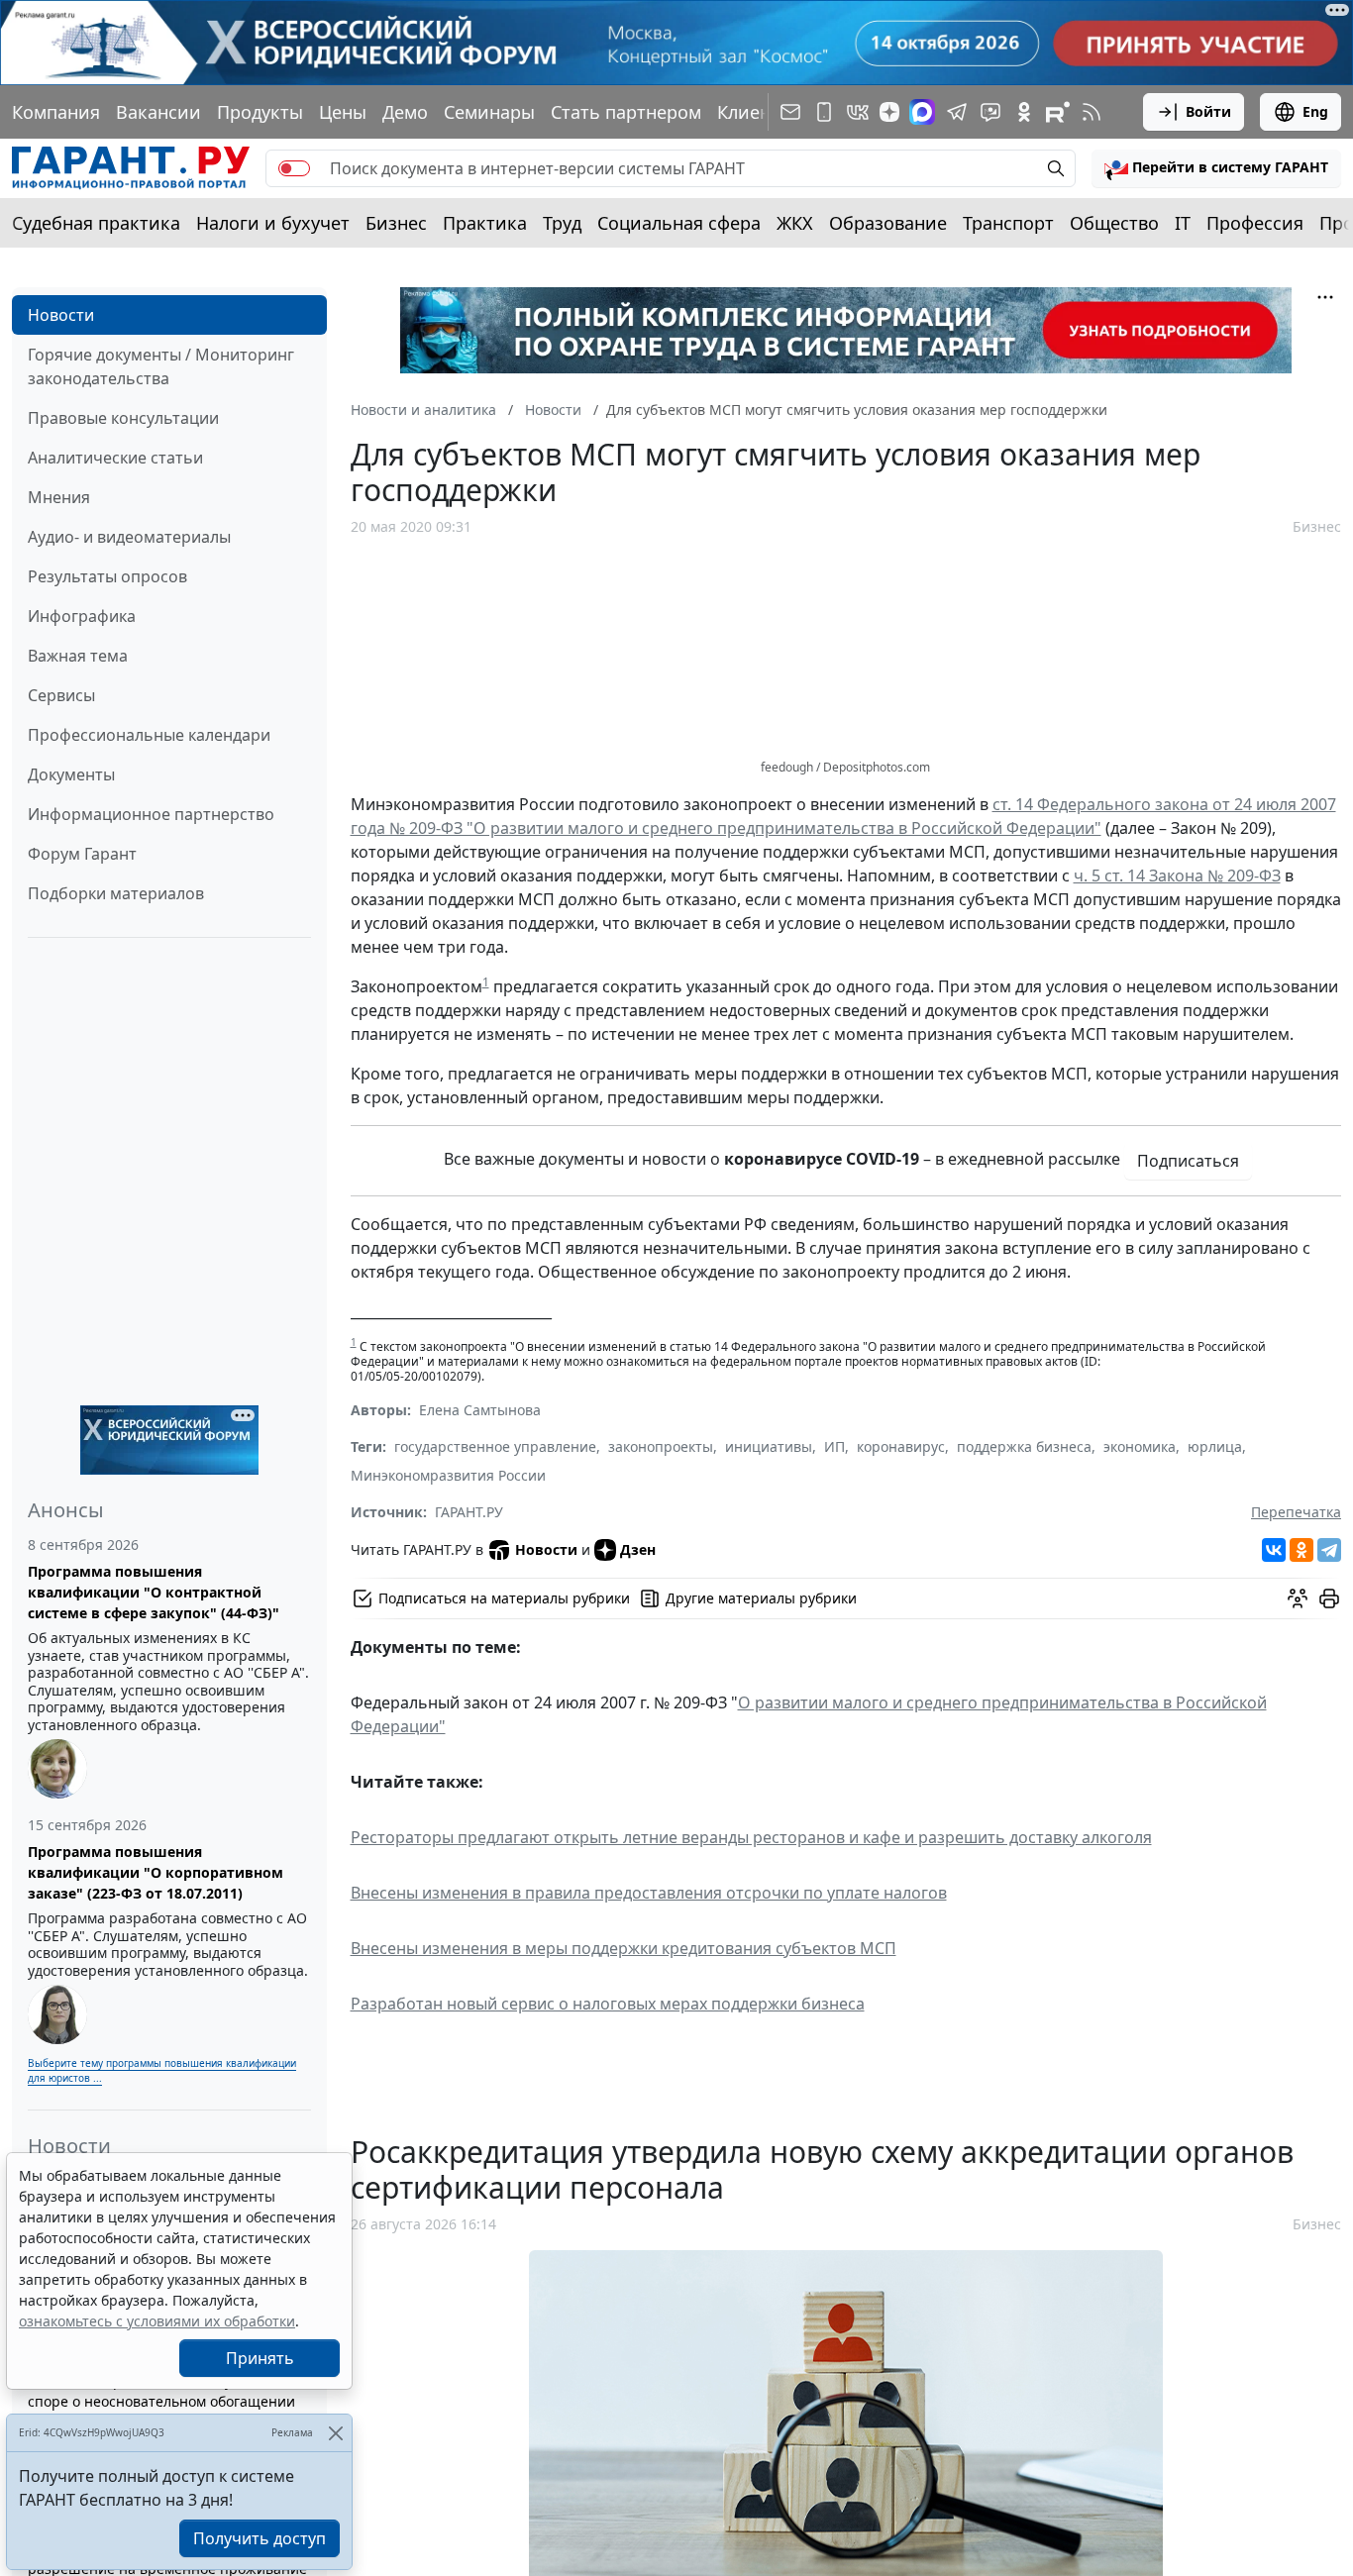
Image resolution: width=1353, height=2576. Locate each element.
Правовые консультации (123, 418)
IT (1183, 223)
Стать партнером (626, 112)
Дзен (638, 1549)
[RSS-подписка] (1092, 112)
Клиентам (760, 112)
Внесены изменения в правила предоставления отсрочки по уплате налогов (649, 1893)
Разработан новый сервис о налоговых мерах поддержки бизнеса (608, 2004)
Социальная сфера (679, 223)
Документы (71, 774)
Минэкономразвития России (448, 1475)
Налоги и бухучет (273, 223)
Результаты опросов (107, 576)
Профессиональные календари (149, 735)
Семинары (489, 112)
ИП (834, 1446)
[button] (1216, 168)
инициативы (769, 1446)
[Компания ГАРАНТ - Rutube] (1058, 112)
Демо (405, 112)
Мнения (59, 497)
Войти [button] (1208, 111)
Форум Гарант (82, 854)
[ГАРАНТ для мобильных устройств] (824, 112)
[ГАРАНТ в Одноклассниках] (1024, 112)
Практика (485, 223)
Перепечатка (1296, 1512)
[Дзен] (889, 112)
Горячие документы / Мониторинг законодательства (161, 366)
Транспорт (1008, 223)
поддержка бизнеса (1024, 1446)
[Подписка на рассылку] (790, 112)
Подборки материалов (116, 893)
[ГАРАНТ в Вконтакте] (858, 112)
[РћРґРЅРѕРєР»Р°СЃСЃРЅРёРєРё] (1301, 1550)
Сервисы (61, 695)
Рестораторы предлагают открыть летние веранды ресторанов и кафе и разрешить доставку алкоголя (751, 1837)
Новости (61, 315)
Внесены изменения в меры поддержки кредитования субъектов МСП (624, 1948)
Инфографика (82, 616)
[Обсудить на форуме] (1298, 1598)
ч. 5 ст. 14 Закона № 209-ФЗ (1177, 876)
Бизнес (396, 223)
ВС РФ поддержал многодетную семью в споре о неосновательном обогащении (166, 2391)
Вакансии (158, 112)
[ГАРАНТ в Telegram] (957, 112)
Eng (1315, 111)
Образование (888, 223)
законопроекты (661, 1446)
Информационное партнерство (151, 814)
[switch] (294, 168)
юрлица (1215, 1446)
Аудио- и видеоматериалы (129, 537)
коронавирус (901, 1446)
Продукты (260, 112)
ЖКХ (795, 223)
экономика (1140, 1446)
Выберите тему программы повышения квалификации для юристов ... (162, 2070)
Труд (562, 223)
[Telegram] (1329, 1550)
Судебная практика (96, 223)
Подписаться (1188, 1161)
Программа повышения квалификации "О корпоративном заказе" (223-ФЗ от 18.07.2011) (156, 1872)
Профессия (1255, 223)
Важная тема (78, 656)
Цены (343, 112)
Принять (260, 2358)
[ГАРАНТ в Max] (922, 112)
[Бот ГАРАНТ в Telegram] (990, 112)
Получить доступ (260, 2538)
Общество (1114, 223)
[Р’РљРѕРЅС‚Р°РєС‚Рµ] (1274, 1550)
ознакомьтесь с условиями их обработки (157, 2321)
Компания (56, 112)
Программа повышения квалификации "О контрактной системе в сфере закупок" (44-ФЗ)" (154, 1592)
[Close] (335, 2433)
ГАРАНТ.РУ (469, 1512)
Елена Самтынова (480, 1410)
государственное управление (495, 1446)
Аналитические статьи (115, 458)
